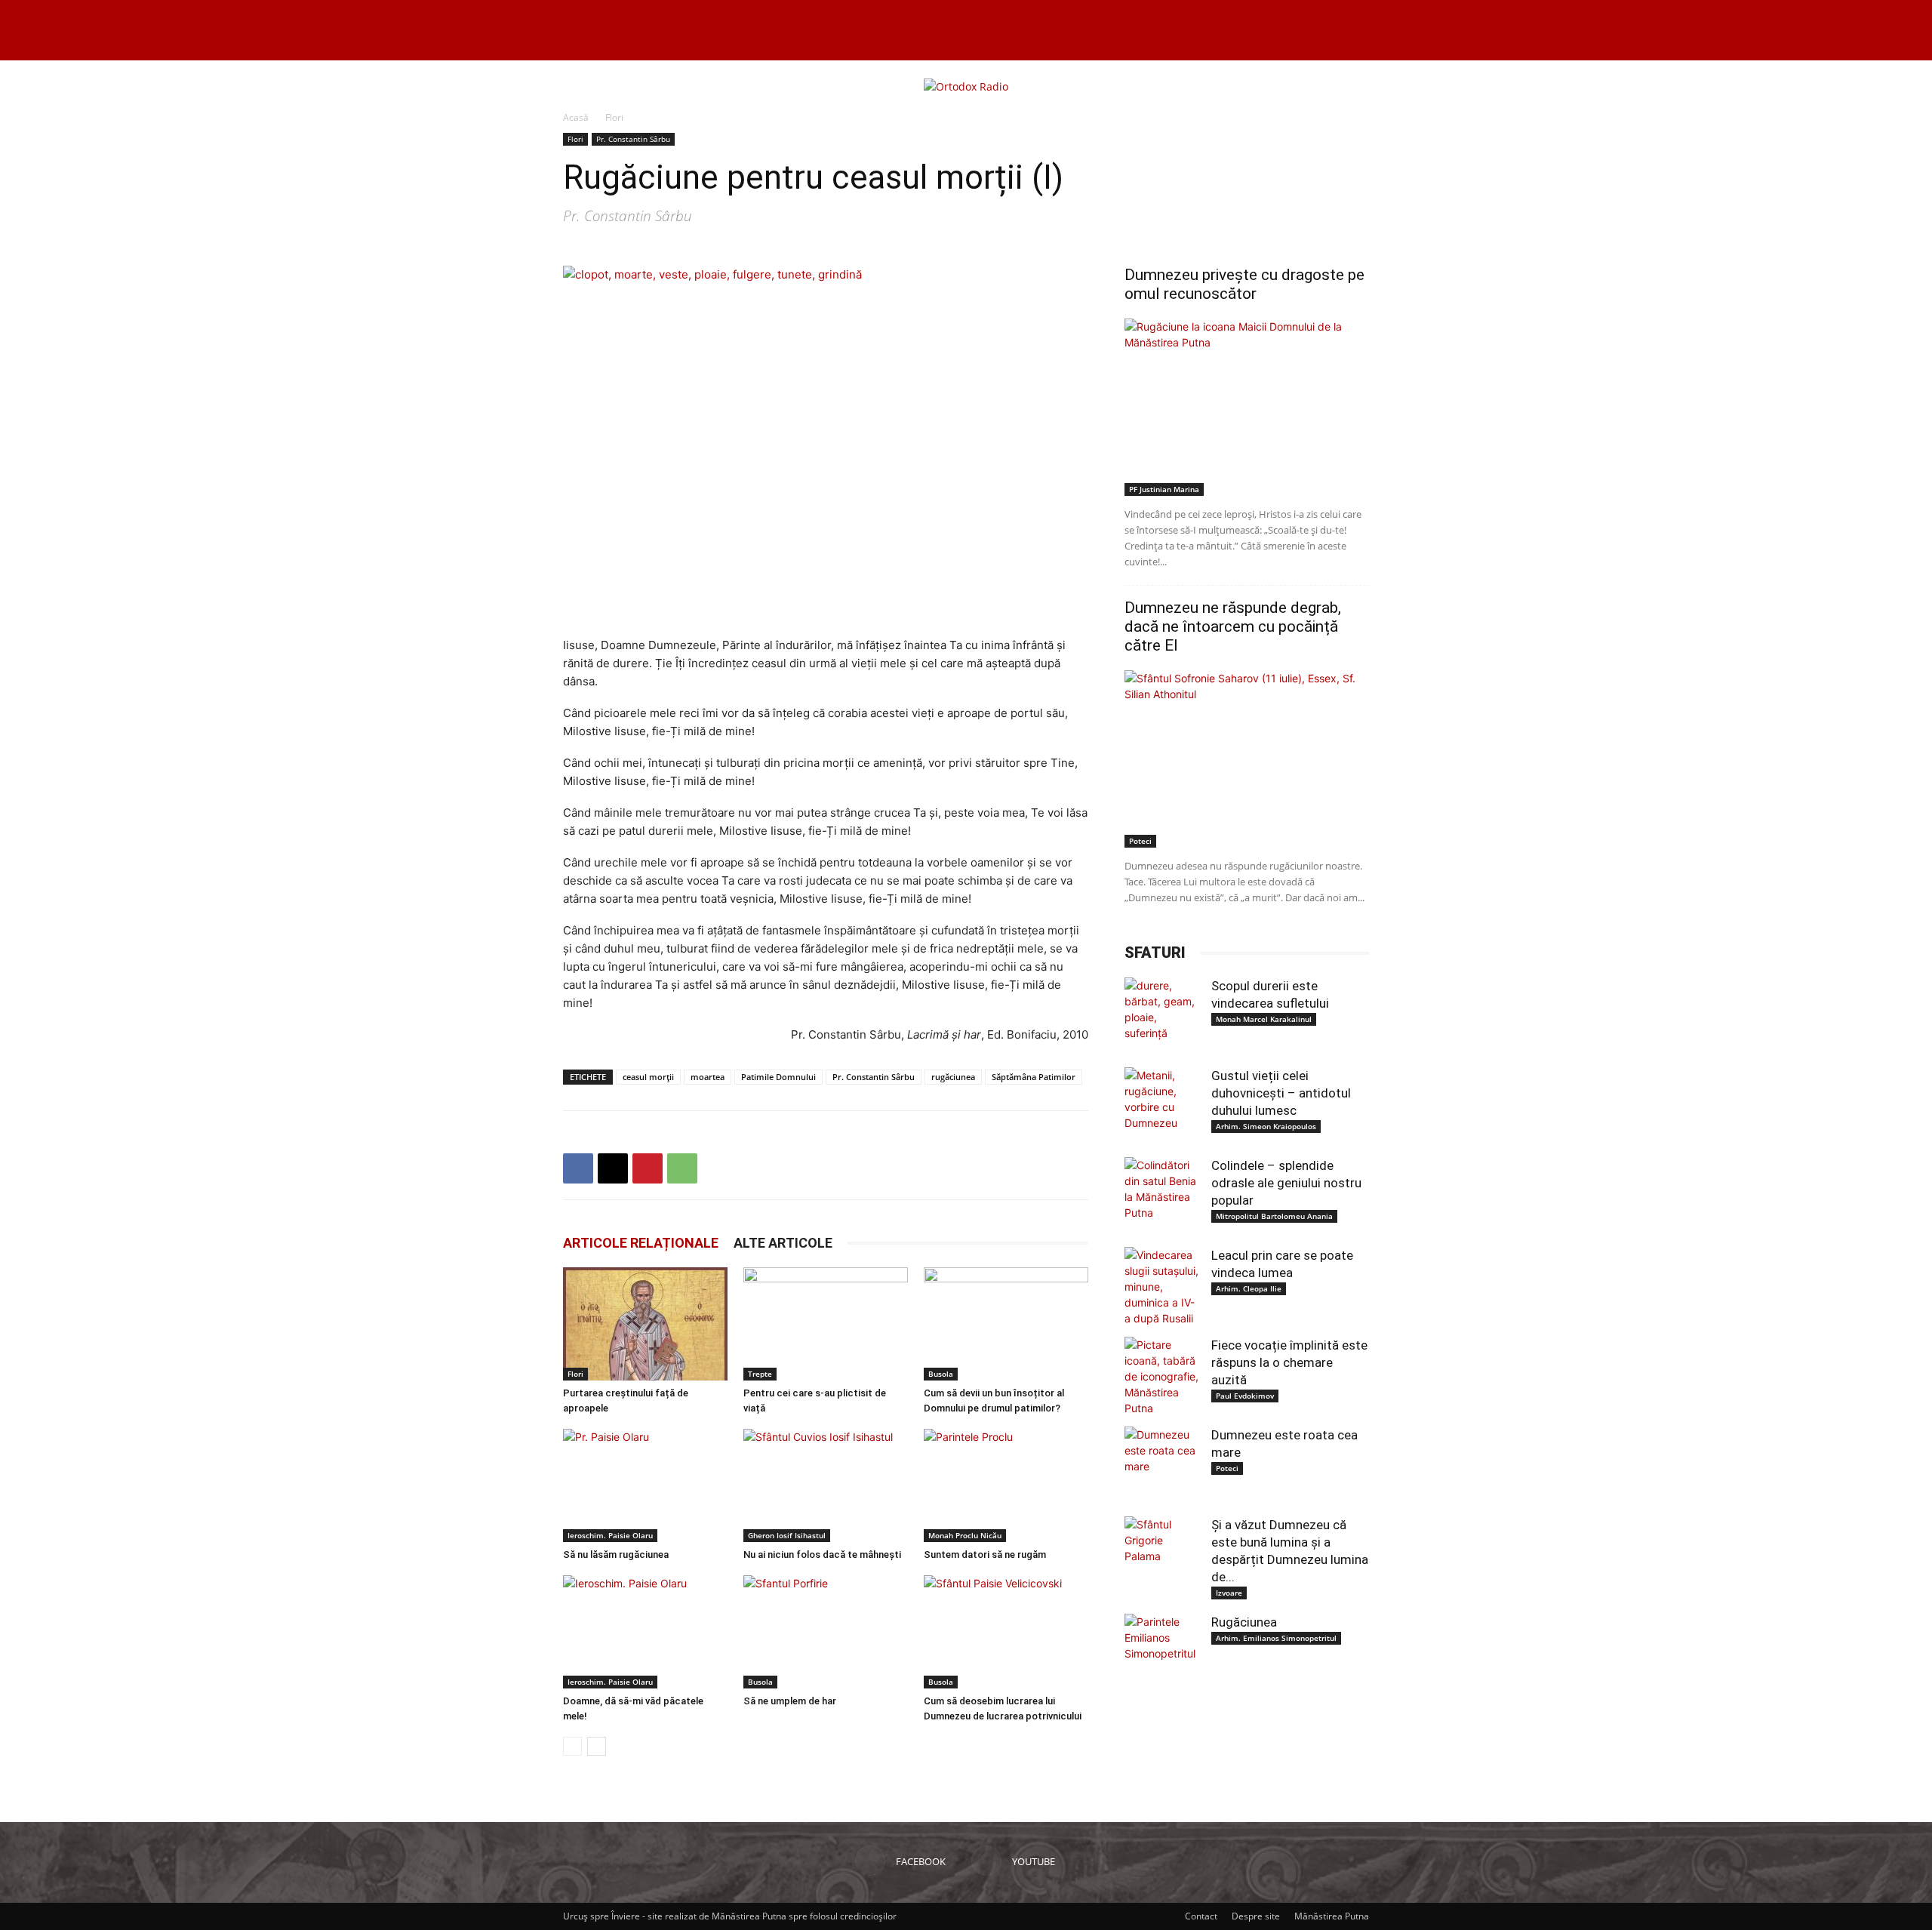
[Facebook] (578, 1168)
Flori (575, 139)
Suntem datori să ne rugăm (985, 1554)
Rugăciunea (1244, 1622)
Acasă (576, 117)
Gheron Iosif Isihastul (787, 1535)
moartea (708, 1077)
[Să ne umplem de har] (826, 1632)
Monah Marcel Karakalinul (1264, 1019)
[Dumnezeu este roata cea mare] (1162, 1464)
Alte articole (783, 1243)
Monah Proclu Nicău (965, 1535)
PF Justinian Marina (1164, 489)
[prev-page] (572, 1746)
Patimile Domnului (778, 1077)
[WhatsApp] (682, 1168)
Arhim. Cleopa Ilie (1249, 1288)
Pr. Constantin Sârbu (633, 139)
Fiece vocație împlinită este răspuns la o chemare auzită (1289, 1362)
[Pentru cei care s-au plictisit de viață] (826, 1324)
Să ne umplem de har (790, 1701)
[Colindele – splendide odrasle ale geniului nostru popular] (1162, 1195)
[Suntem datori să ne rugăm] (1006, 1485)
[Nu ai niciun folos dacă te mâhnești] (826, 1485)
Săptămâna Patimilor (1034, 1077)
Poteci (1140, 841)
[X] (613, 1168)
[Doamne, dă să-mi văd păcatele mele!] (645, 1632)
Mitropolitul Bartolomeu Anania (1274, 1216)
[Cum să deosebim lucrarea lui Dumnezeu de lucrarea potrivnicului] (1006, 1632)
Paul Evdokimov (1245, 1396)
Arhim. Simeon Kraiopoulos (1266, 1126)
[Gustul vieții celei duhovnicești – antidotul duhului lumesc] (1162, 1105)
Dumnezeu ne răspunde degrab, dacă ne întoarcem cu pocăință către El (1233, 626)
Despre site (1256, 1916)
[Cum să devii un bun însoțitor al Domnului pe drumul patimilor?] (1006, 1324)
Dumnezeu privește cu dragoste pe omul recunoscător (1244, 284)
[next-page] (597, 1746)
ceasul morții (648, 1077)
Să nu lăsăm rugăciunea (616, 1554)
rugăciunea (953, 1077)
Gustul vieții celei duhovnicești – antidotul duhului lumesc (1281, 1093)
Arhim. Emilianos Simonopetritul (1276, 1638)
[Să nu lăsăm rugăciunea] (645, 1485)
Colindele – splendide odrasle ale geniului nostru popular (1286, 1183)
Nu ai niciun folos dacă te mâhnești (822, 1554)
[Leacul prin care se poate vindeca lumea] (1162, 1287)
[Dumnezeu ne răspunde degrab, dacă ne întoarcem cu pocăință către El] (1247, 759)
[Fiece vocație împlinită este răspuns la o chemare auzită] (1162, 1376)
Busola (941, 1374)
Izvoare (1229, 1593)
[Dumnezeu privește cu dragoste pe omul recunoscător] (1247, 407)
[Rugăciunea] (1162, 1651)
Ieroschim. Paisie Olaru (610, 1535)
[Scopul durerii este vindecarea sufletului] (1162, 1015)
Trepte (760, 1374)
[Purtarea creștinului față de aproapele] (645, 1324)
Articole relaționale (641, 1243)
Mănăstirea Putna (1332, 1916)
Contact (1201, 1916)
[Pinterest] (648, 1168)
